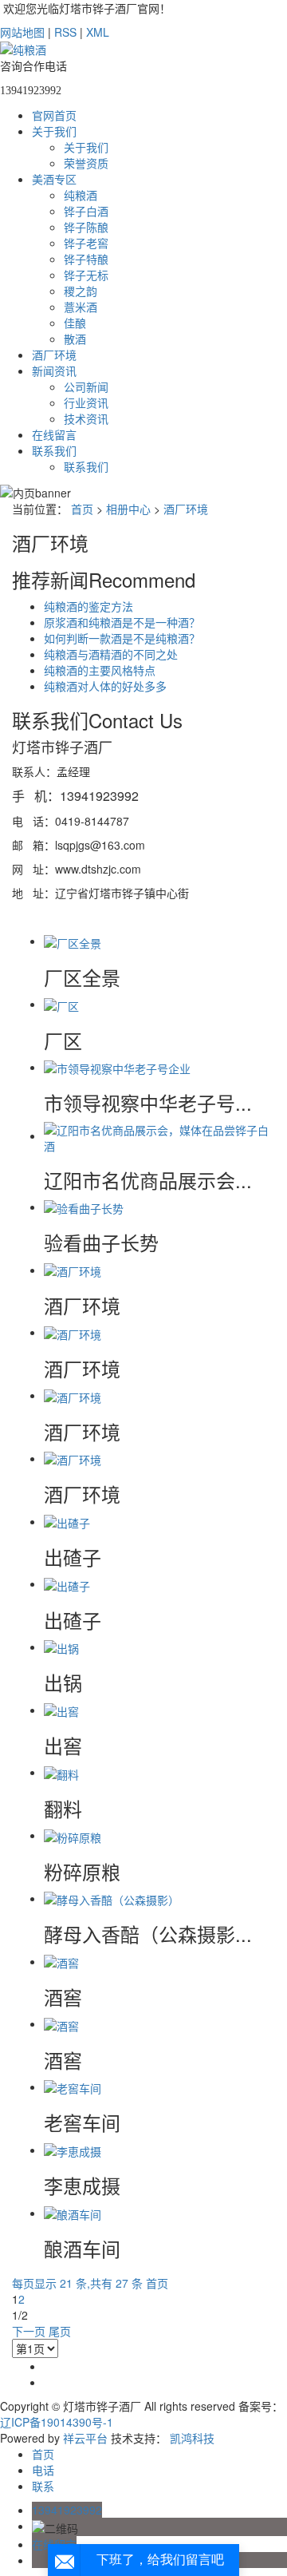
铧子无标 (86, 275)
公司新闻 (86, 386)
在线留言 (54, 434)
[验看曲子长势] (84, 1207)
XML (98, 32)
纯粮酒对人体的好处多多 (105, 686)
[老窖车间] (73, 2087)
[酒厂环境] (73, 1270)
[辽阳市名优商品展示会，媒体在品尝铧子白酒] (159, 1135)
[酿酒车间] (73, 2213)
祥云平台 (85, 2438)
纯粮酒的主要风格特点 (100, 670)
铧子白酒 (86, 211)
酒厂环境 (54, 355)
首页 (82, 509)
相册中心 (128, 509)
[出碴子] (67, 1521)
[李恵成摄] (73, 2150)
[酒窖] (61, 1961)
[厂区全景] (73, 941)
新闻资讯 (54, 371)
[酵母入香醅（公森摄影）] (112, 1898)
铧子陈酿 (86, 227)
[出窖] (61, 1710)
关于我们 (54, 131)
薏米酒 (81, 307)
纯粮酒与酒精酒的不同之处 (111, 654)
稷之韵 (81, 291)
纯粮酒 (81, 195)
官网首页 (54, 115)
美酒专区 (54, 179)
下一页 (29, 2331)
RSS (65, 32)
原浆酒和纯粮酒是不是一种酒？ (122, 622)
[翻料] (61, 1772)
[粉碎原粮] (73, 1835)
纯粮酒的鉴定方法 (88, 606)
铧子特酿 (86, 259)
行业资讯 (86, 402)
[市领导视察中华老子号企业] (117, 1067)
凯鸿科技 (192, 2438)
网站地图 (22, 32)
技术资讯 (86, 418)
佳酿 (75, 323)
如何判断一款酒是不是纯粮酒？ (122, 638)
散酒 (75, 339)
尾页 (60, 2331)
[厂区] (61, 1004)
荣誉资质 (86, 163)
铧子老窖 (86, 243)
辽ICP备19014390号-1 (57, 2422)
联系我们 (54, 450)
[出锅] (61, 1647)
